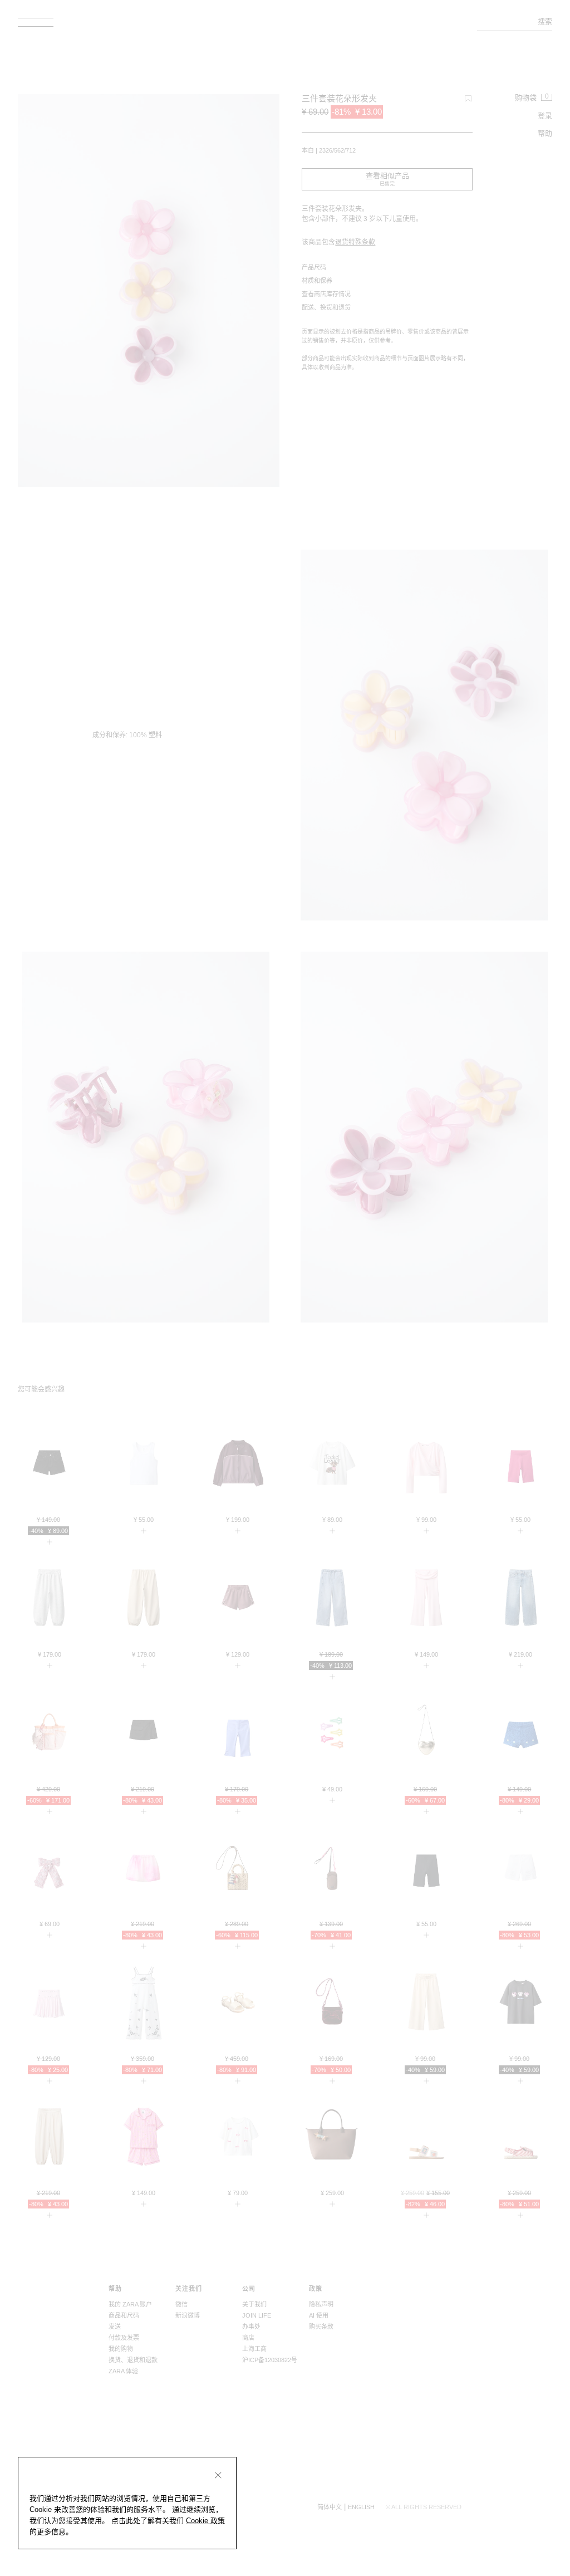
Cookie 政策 (205, 2521)
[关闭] (218, 2475)
